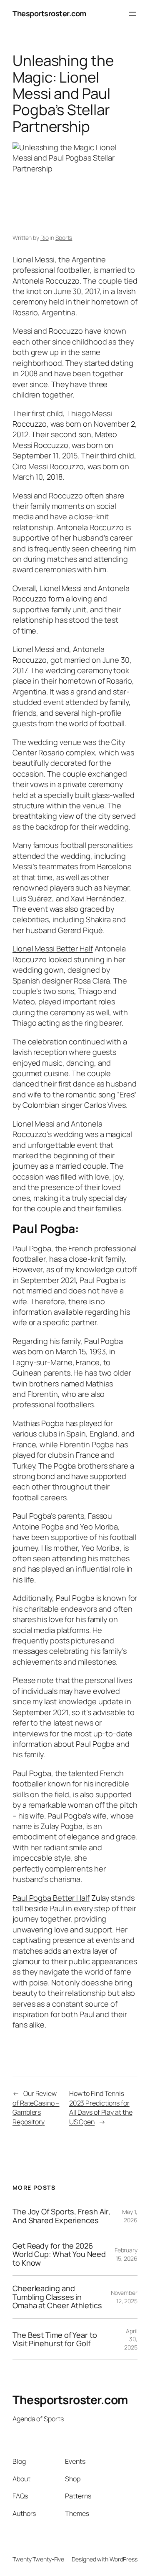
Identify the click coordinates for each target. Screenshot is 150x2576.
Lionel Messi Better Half (53, 948)
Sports (64, 238)
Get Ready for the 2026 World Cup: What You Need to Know (59, 2254)
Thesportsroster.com (49, 13)
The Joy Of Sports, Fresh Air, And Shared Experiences (61, 2216)
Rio (45, 238)
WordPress (124, 2559)
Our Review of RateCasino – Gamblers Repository (36, 2108)
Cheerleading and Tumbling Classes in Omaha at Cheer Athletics (57, 2297)
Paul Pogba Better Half (51, 1898)
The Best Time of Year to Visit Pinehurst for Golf (55, 2339)
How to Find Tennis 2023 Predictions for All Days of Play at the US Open (101, 2108)
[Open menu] (132, 14)
